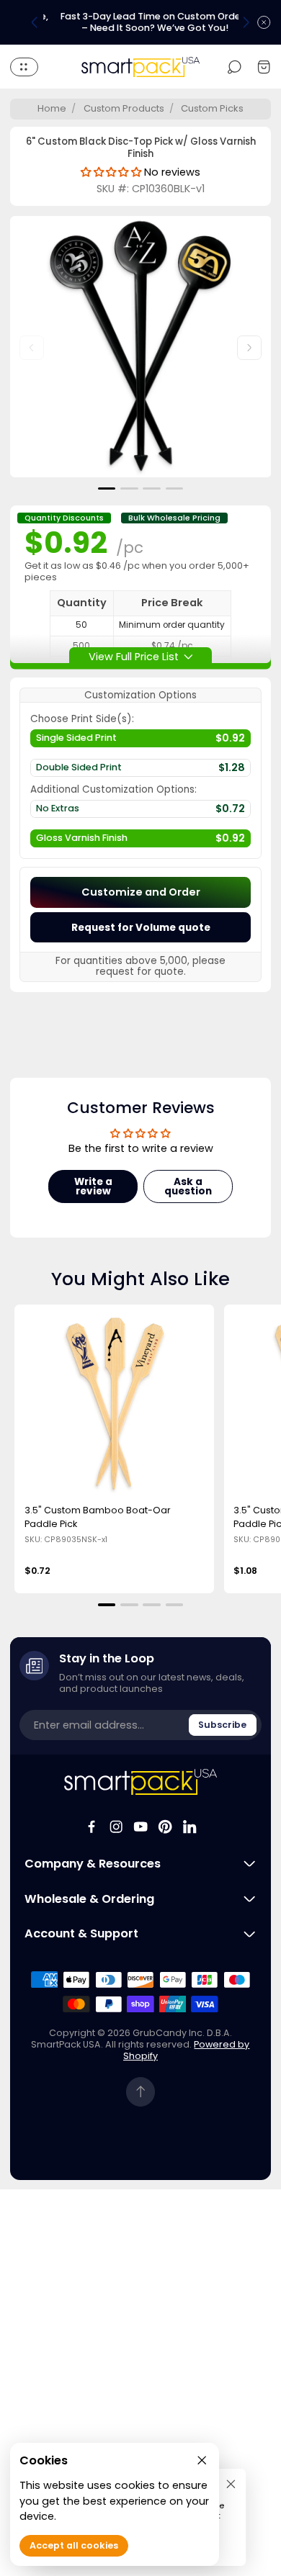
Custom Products (124, 108)
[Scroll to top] (141, 2092)
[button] (107, 488)
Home (52, 108)
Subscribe (222, 1725)
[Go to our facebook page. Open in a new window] (92, 1827)
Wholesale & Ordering (89, 1899)
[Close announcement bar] (264, 22)
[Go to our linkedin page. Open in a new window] (189, 1827)
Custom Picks (212, 108)
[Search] (235, 67)
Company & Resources (93, 1864)
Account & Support (81, 1934)
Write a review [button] (93, 1187)
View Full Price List (134, 656)
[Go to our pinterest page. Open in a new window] (165, 1827)
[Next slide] (246, 22)
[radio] (140, 742)
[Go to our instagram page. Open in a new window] (116, 1827)
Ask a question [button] (188, 1187)
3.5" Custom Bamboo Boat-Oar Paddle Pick (98, 1517)
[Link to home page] (141, 1782)
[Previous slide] (35, 22)
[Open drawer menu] (24, 67)
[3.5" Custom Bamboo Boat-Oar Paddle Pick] (115, 1405)
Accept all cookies (74, 2545)
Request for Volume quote (141, 928)
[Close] (231, 2483)
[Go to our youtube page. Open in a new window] (140, 1827)
